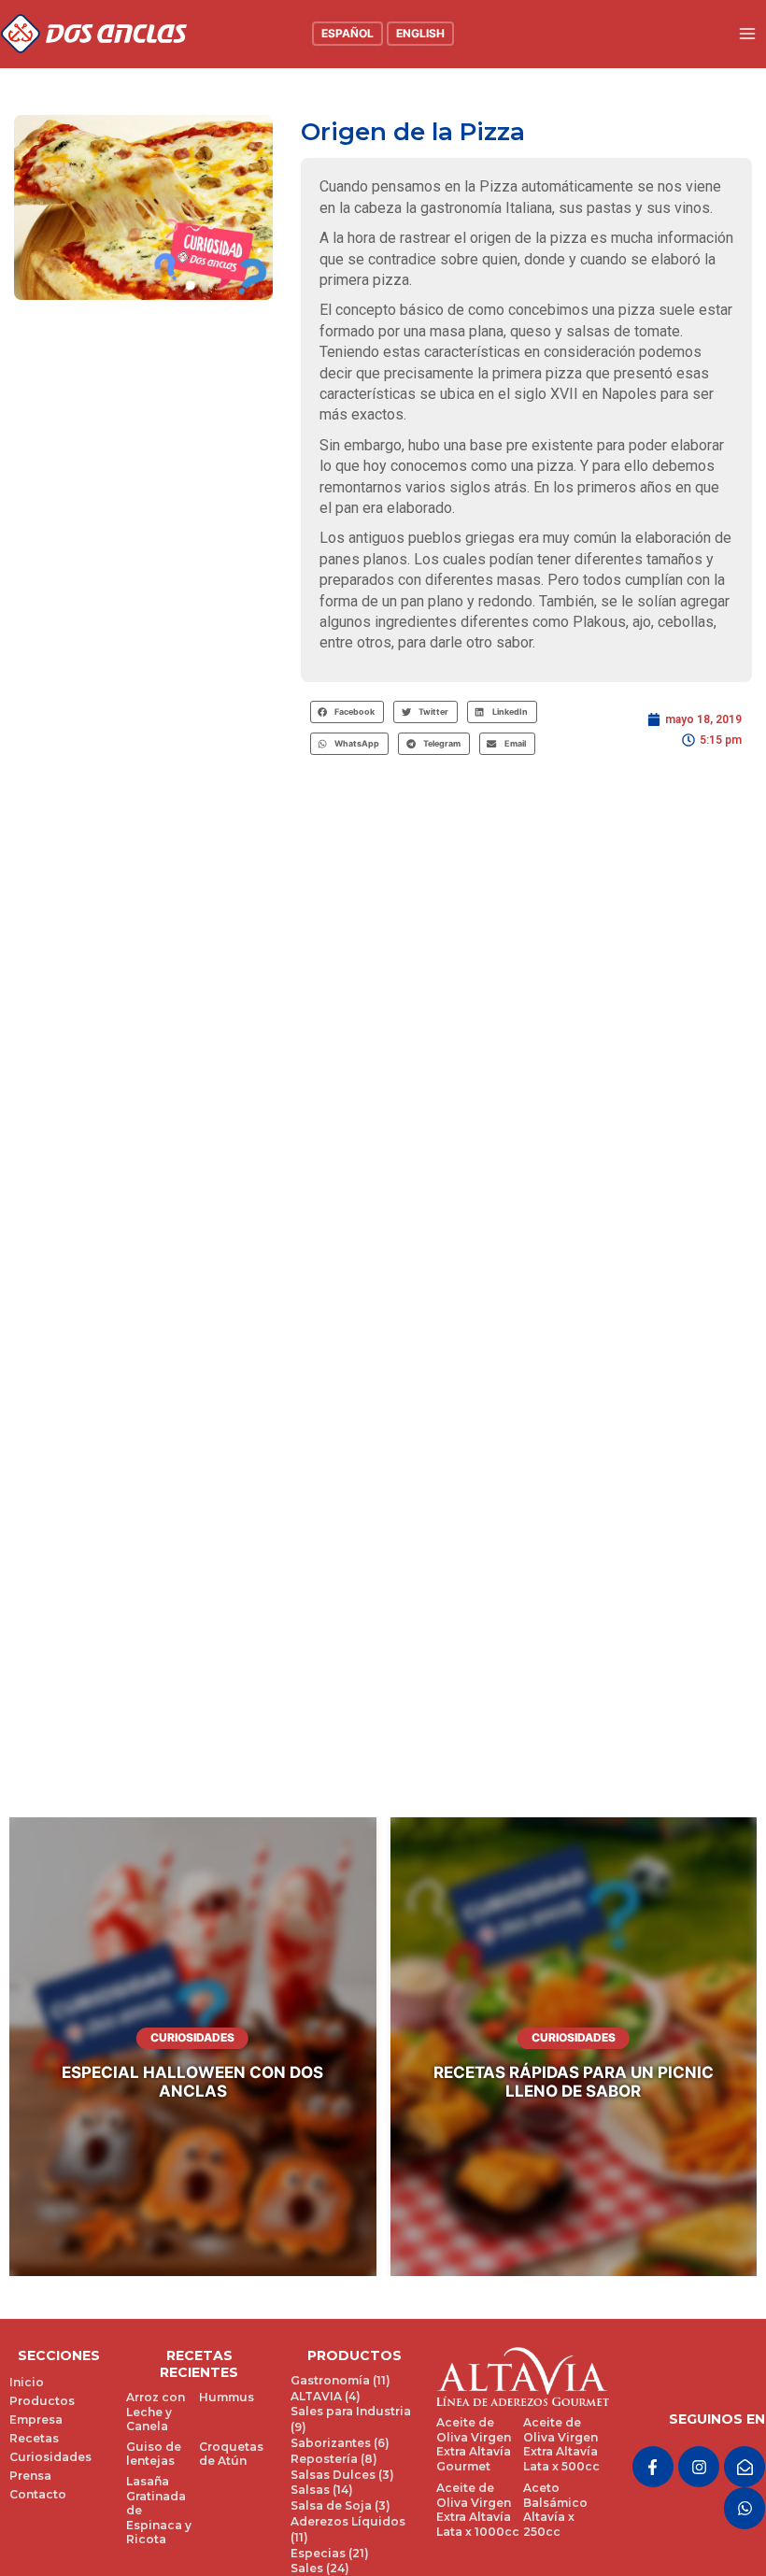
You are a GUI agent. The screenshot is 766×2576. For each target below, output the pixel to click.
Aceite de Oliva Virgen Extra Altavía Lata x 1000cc (478, 2510)
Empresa (36, 2419)
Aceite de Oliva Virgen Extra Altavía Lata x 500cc (561, 2444)
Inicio (27, 2382)
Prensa (30, 2476)
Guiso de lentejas (154, 2454)
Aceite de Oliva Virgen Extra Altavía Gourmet (474, 2444)
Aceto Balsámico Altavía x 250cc (555, 2510)
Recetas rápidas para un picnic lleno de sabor (574, 2082)
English (420, 33)
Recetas (34, 2438)
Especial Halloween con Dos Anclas (192, 2082)
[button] (348, 712)
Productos (42, 2401)
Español (348, 33)
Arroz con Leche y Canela (156, 2412)
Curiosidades (192, 2037)
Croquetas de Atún (231, 2454)
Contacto (38, 2494)
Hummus (227, 2397)
